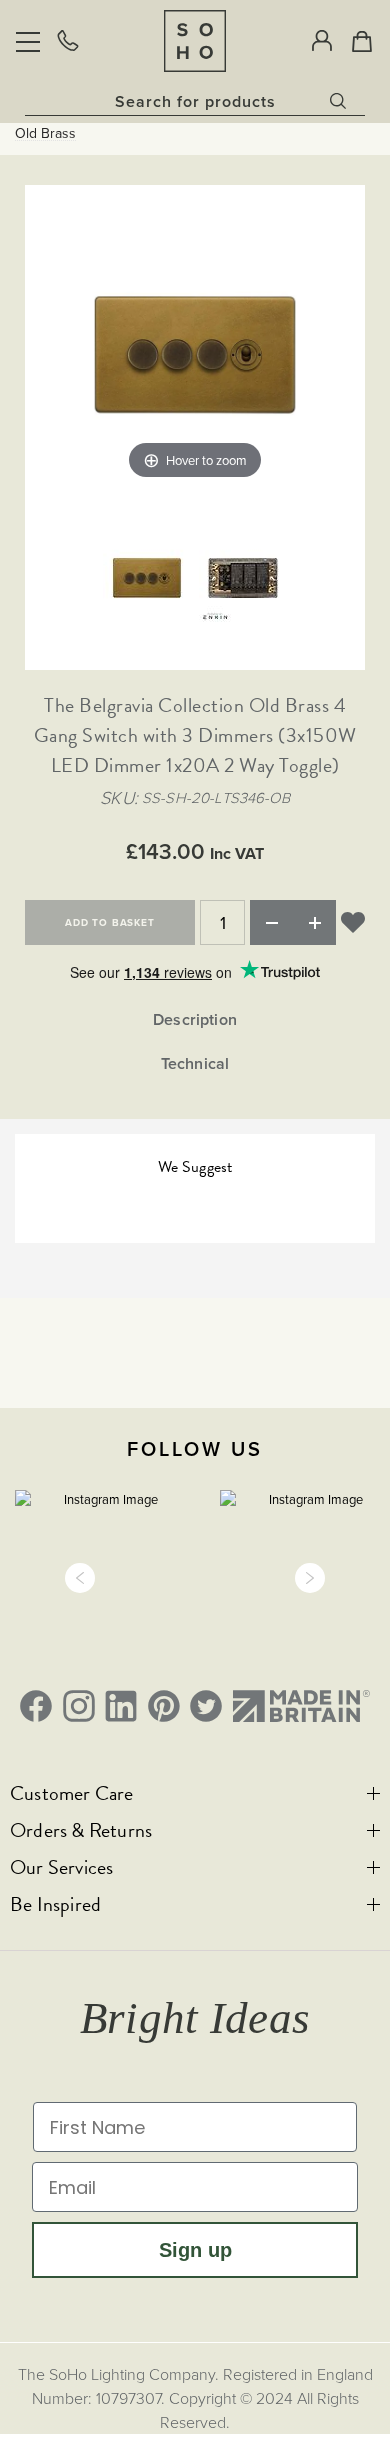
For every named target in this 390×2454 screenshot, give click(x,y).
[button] (80, 1578)
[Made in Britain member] (301, 1706)
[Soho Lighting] (195, 40)
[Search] (340, 96)
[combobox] (195, 101)
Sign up (195, 2250)
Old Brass (45, 133)
